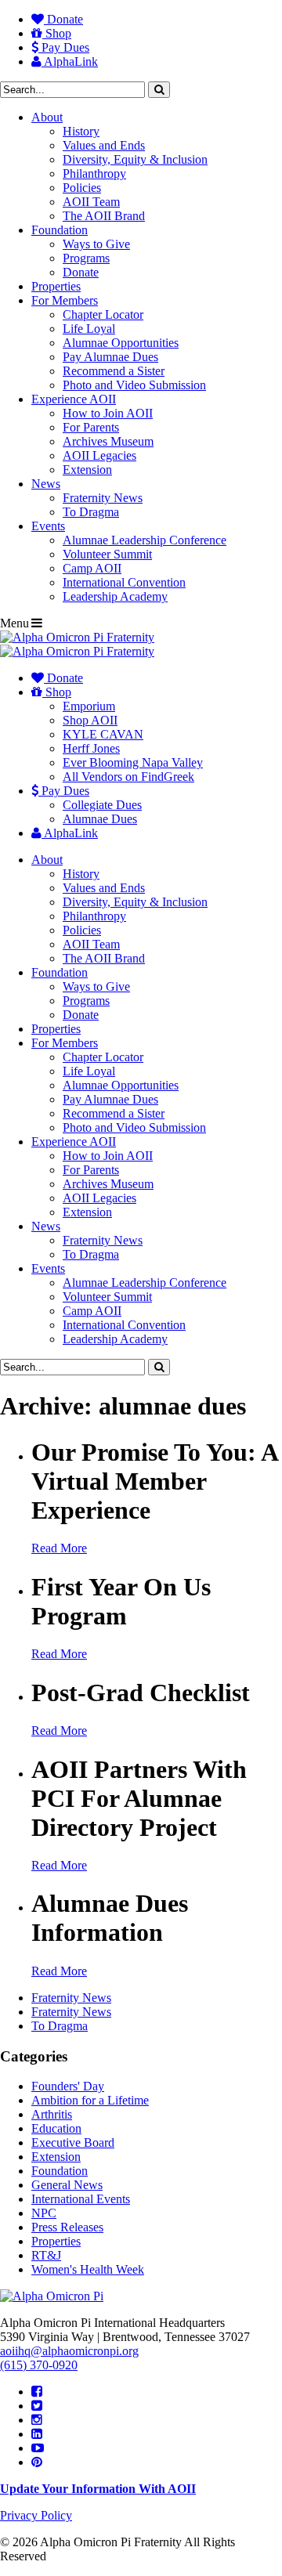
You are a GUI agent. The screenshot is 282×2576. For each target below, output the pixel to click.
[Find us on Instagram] (37, 2420)
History (81, 131)
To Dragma (91, 512)
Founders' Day (68, 2086)
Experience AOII (74, 399)
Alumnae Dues (100, 819)
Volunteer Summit (107, 554)
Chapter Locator (103, 314)
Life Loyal (89, 329)
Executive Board (73, 2142)
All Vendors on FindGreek (128, 777)
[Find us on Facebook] (37, 2392)
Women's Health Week (88, 2269)
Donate (63, 19)
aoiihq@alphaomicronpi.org (69, 2351)
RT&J (46, 2255)
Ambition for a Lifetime (90, 2100)
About (47, 117)
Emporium (89, 706)
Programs (86, 258)
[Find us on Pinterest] (37, 2462)
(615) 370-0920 (39, 2365)
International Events (81, 2199)
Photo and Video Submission (134, 385)
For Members (65, 300)
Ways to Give (96, 244)
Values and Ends (104, 145)
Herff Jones (91, 748)
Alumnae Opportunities (121, 343)
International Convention (124, 582)
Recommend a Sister (114, 371)
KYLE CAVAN (103, 734)
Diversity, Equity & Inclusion (135, 159)
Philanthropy (94, 173)
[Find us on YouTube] (38, 2448)
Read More (59, 1548)
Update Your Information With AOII (98, 2489)
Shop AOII (90, 720)
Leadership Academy (115, 596)
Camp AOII (92, 568)
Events (48, 526)
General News (67, 2185)
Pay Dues (64, 47)
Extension (87, 470)
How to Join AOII (108, 413)
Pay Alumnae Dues (110, 357)
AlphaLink (70, 61)
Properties (56, 286)
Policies (82, 188)
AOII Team (91, 202)
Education (56, 2128)
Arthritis (52, 2114)
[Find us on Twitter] (37, 2406)
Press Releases (67, 2227)
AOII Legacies (99, 455)
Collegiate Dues (102, 805)
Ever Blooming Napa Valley (133, 762)
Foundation (60, 230)
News (46, 484)
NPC (44, 2213)
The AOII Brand (104, 216)
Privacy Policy (36, 2515)
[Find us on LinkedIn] (37, 2434)
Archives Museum (108, 441)
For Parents (91, 427)
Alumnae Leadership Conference (145, 540)
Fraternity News (103, 498)
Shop (57, 33)
